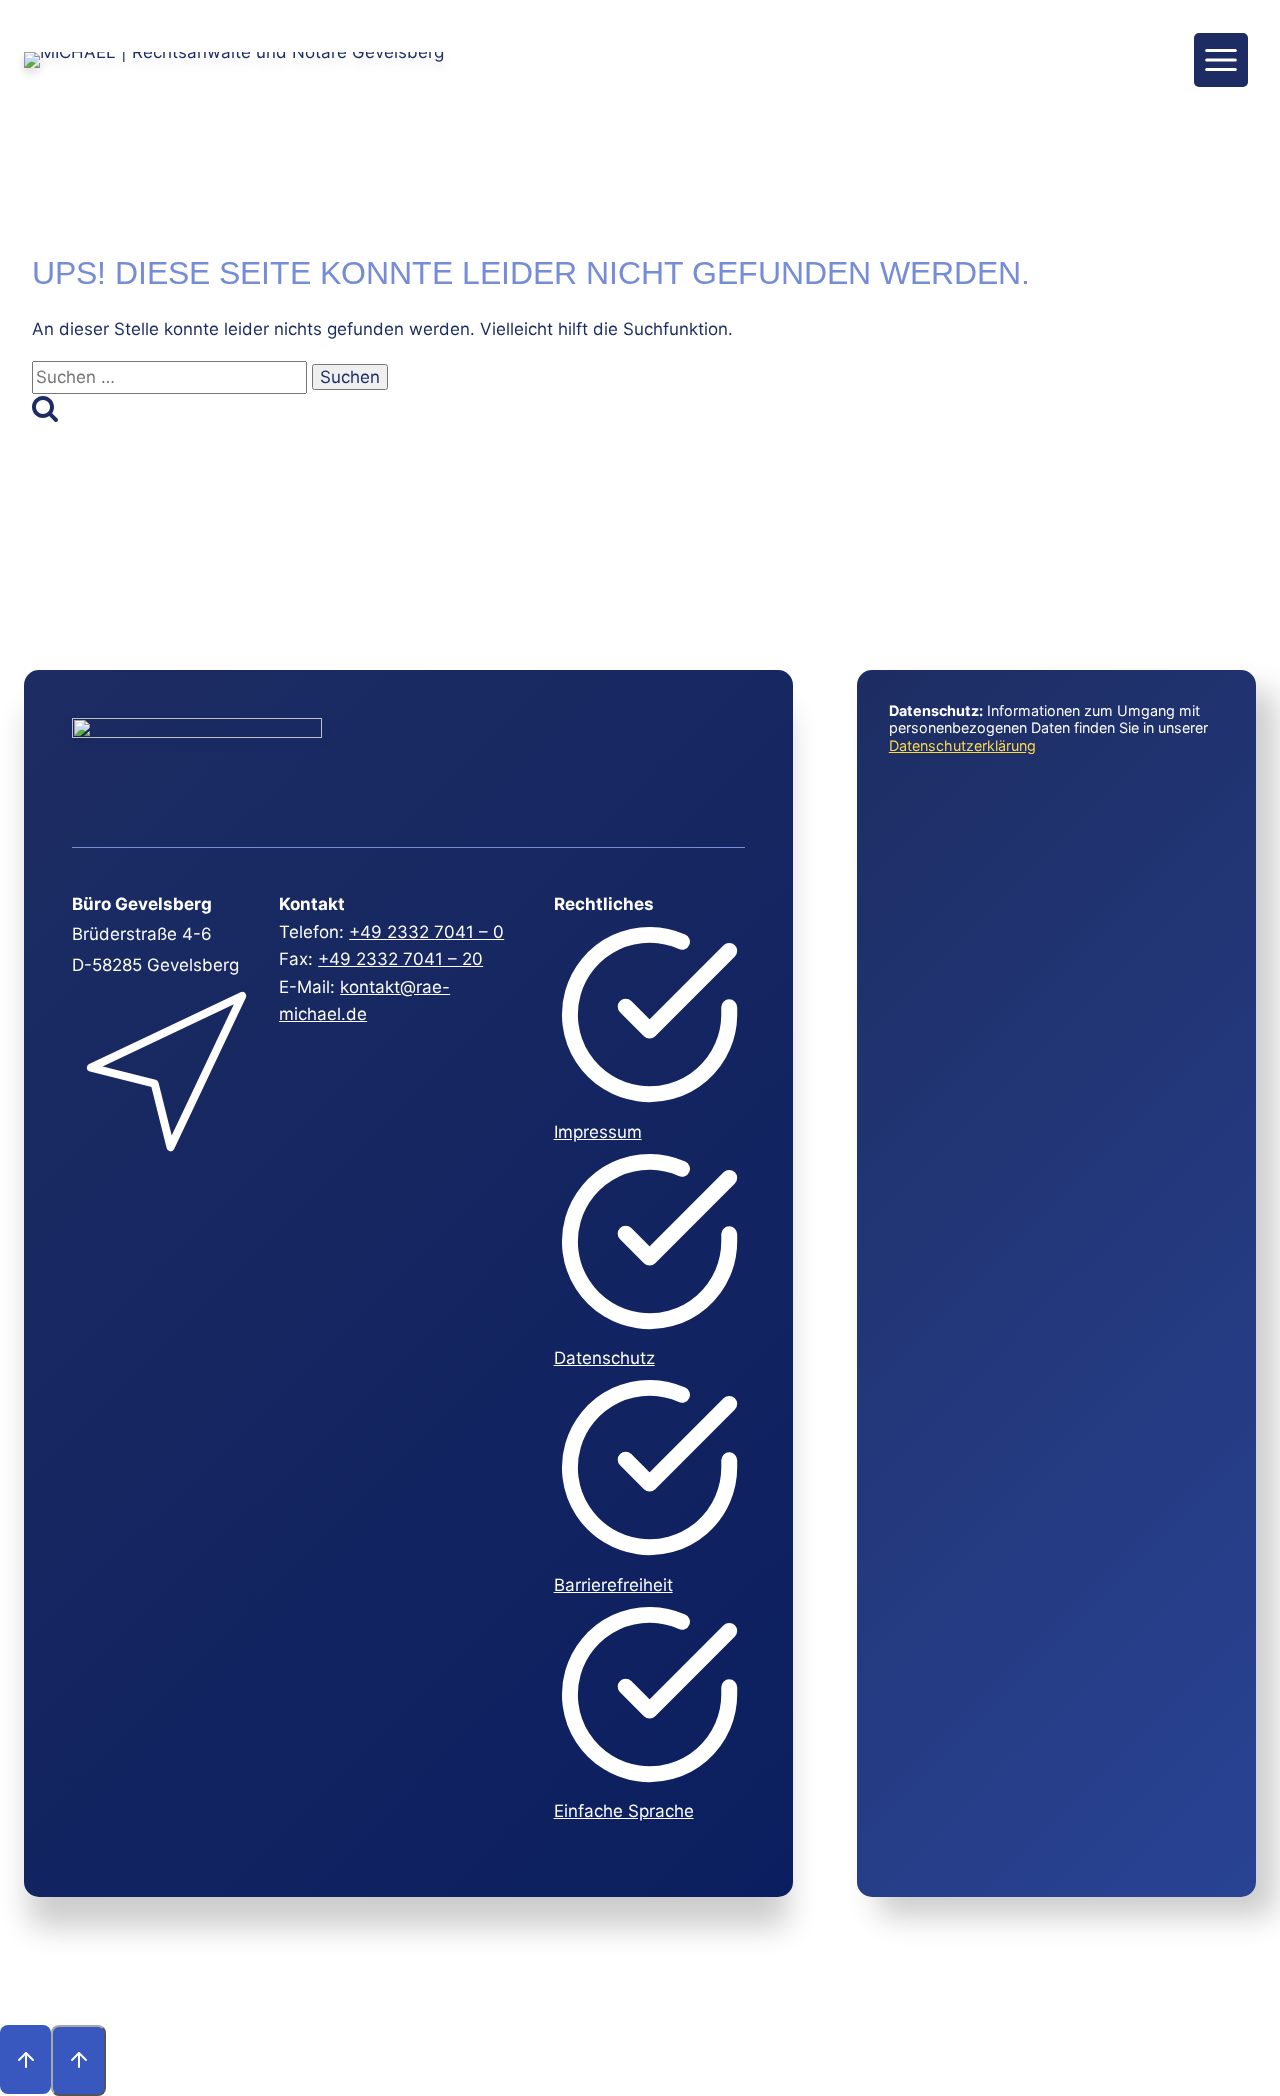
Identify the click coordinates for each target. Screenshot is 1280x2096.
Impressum (598, 1132)
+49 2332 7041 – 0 (426, 932)
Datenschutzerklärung (962, 745)
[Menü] (1221, 60)
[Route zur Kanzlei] (165, 1166)
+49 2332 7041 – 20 (400, 959)
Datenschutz (604, 1358)
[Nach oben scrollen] (25, 2059)
